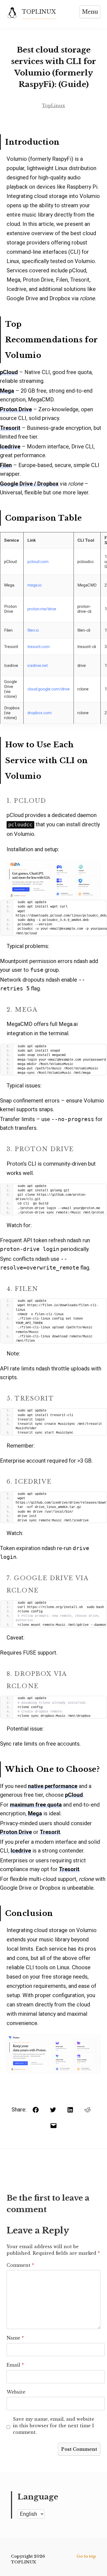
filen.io (33, 630)
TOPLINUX (39, 12)
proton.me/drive (42, 609)
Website (16, 2392)
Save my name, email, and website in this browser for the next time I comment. (54, 2426)
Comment (20, 2265)
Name (15, 2338)
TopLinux (54, 106)
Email (15, 2365)
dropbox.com (40, 713)
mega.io (35, 585)
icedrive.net (38, 666)
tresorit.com (39, 647)
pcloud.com (38, 562)
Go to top (86, 2556)
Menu (90, 12)
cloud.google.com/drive (49, 689)
